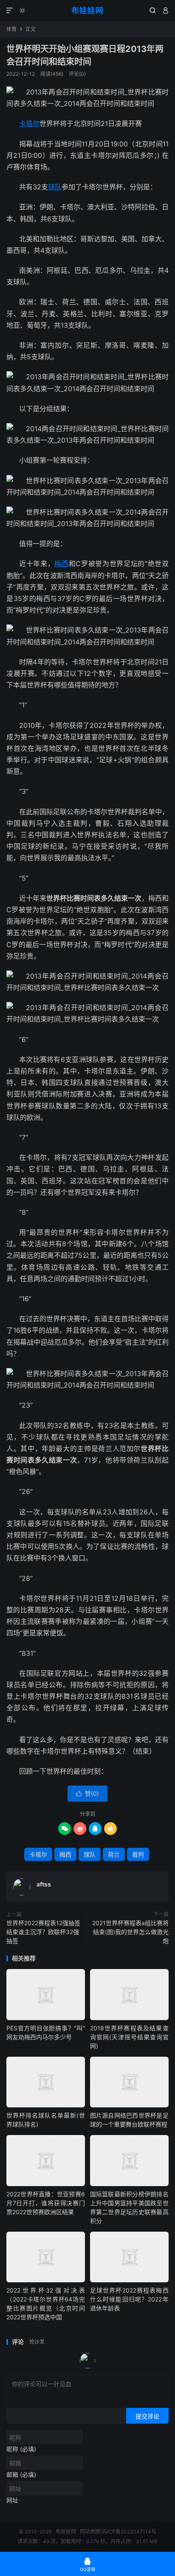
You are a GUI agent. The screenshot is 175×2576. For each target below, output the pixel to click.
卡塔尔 (29, 123)
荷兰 (114, 1854)
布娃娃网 (87, 10)
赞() (87, 1793)
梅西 (61, 564)
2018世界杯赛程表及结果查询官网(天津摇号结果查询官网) (129, 2037)
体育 (11, 29)
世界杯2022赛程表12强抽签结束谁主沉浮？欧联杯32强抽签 (43, 1932)
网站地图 (90, 2532)
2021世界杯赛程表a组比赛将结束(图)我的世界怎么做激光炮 (130, 1932)
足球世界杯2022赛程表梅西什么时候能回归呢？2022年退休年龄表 (129, 2299)
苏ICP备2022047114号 (129, 2532)
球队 (55, 187)
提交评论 (147, 2416)
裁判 (138, 1854)
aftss (44, 1884)
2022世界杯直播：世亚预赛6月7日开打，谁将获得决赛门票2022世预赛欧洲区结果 (46, 2203)
